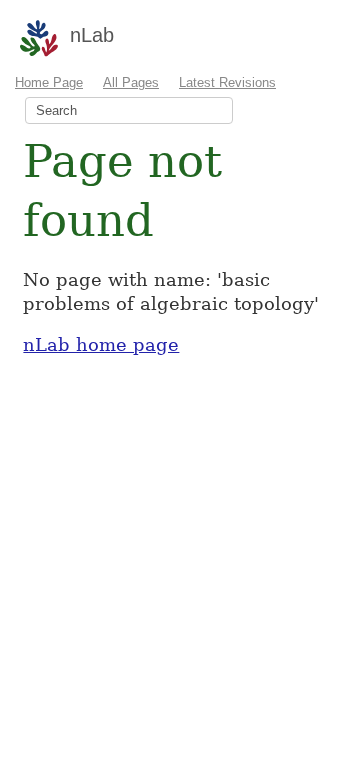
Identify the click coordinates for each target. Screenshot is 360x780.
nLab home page (101, 344)
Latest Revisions (227, 82)
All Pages (131, 82)
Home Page (49, 82)
